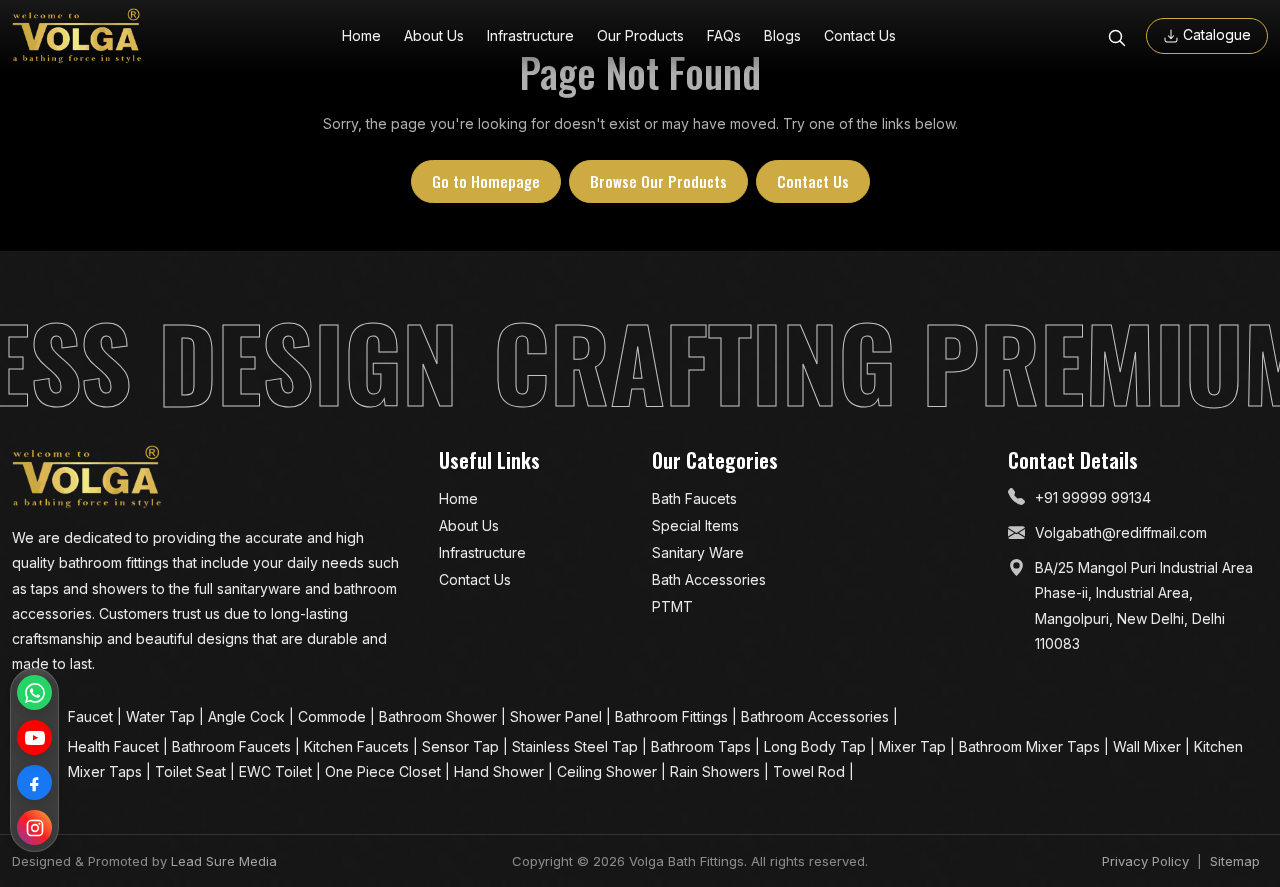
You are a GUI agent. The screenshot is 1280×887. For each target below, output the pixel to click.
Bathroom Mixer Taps (1031, 746)
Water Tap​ (162, 716)
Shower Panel (558, 716)
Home (361, 35)
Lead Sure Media (224, 861)
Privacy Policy (1145, 861)
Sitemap (1235, 861)
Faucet (92, 716)
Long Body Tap (817, 746)
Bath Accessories (709, 579)
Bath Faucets (694, 498)
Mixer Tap (914, 746)
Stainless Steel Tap (577, 746)
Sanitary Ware (698, 552)
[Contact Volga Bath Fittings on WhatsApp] (34, 692)
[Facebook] (34, 782)
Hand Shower (501, 771)
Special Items (695, 525)
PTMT (672, 606)
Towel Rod (811, 771)
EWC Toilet (277, 771)
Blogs (782, 35)
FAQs (724, 35)
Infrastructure (530, 35)
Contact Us (860, 35)
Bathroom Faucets (233, 746)
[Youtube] (34, 737)
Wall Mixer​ (1149, 746)
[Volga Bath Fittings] (77, 36)
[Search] (1117, 36)
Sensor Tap (462, 746)
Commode (334, 716)
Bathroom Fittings (673, 716)
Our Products (640, 35)
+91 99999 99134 (1093, 497)
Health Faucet (115, 746)
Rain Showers (717, 771)
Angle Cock (248, 716)
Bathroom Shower (440, 716)
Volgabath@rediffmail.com (1121, 532)
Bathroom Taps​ (703, 746)
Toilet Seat (192, 771)
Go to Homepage (486, 181)
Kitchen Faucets (358, 746)
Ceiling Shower (609, 771)
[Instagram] (34, 827)
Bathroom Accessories (817, 716)
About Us (434, 35)
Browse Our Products (658, 181)
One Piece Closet (385, 771)
